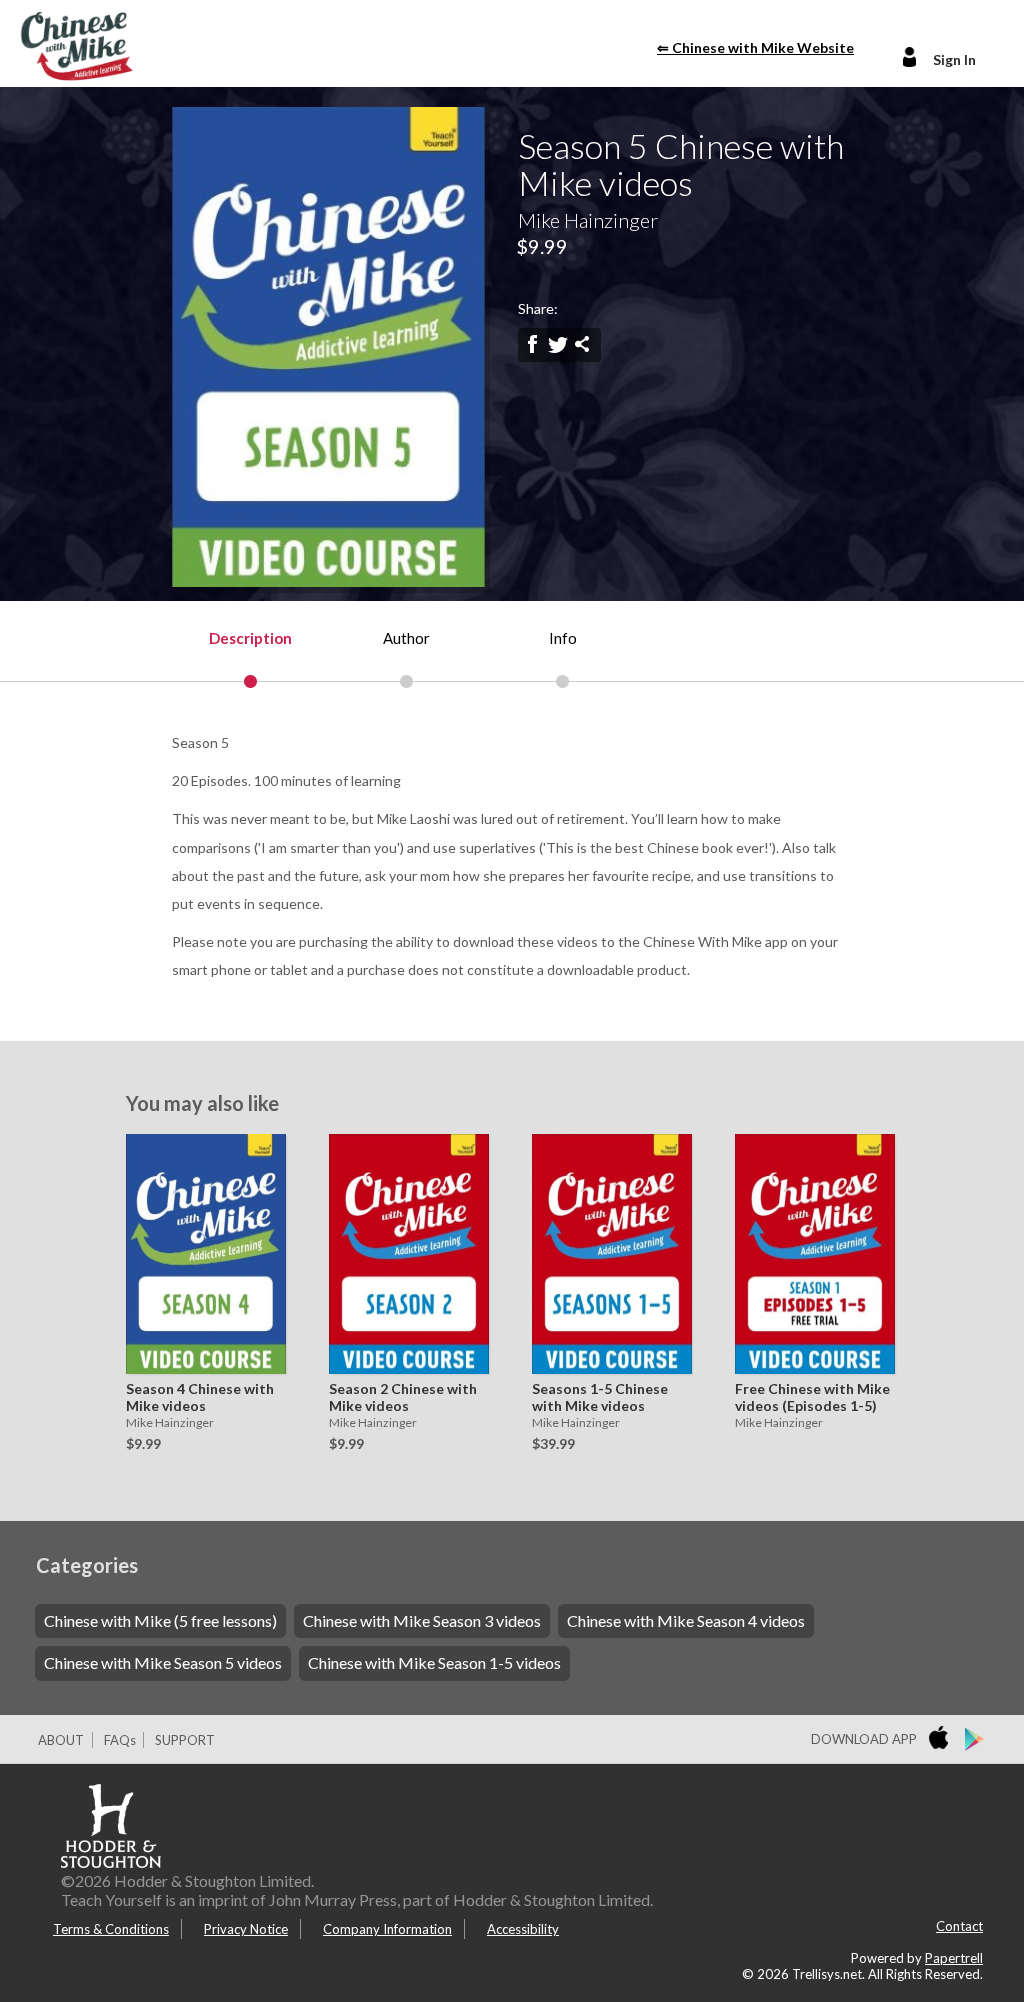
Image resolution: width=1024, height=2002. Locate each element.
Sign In (954, 59)
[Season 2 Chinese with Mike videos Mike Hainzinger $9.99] (404, 1254)
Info (563, 638)
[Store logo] (942, 1740)
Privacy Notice (246, 1929)
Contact (959, 1926)
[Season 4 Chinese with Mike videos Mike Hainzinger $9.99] (201, 1254)
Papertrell (954, 1958)
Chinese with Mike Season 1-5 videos (434, 1662)
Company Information (387, 1929)
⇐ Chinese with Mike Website (755, 47)
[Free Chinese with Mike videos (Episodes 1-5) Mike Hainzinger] (810, 1254)
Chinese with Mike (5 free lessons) (160, 1620)
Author (406, 638)
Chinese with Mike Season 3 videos (422, 1620)
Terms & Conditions (111, 1929)
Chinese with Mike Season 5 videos (163, 1662)
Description (250, 638)
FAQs (120, 1740)
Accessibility (523, 1929)
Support (185, 1740)
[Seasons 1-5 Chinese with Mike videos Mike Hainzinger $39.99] (607, 1254)
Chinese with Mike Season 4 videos (686, 1620)
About (61, 1740)
